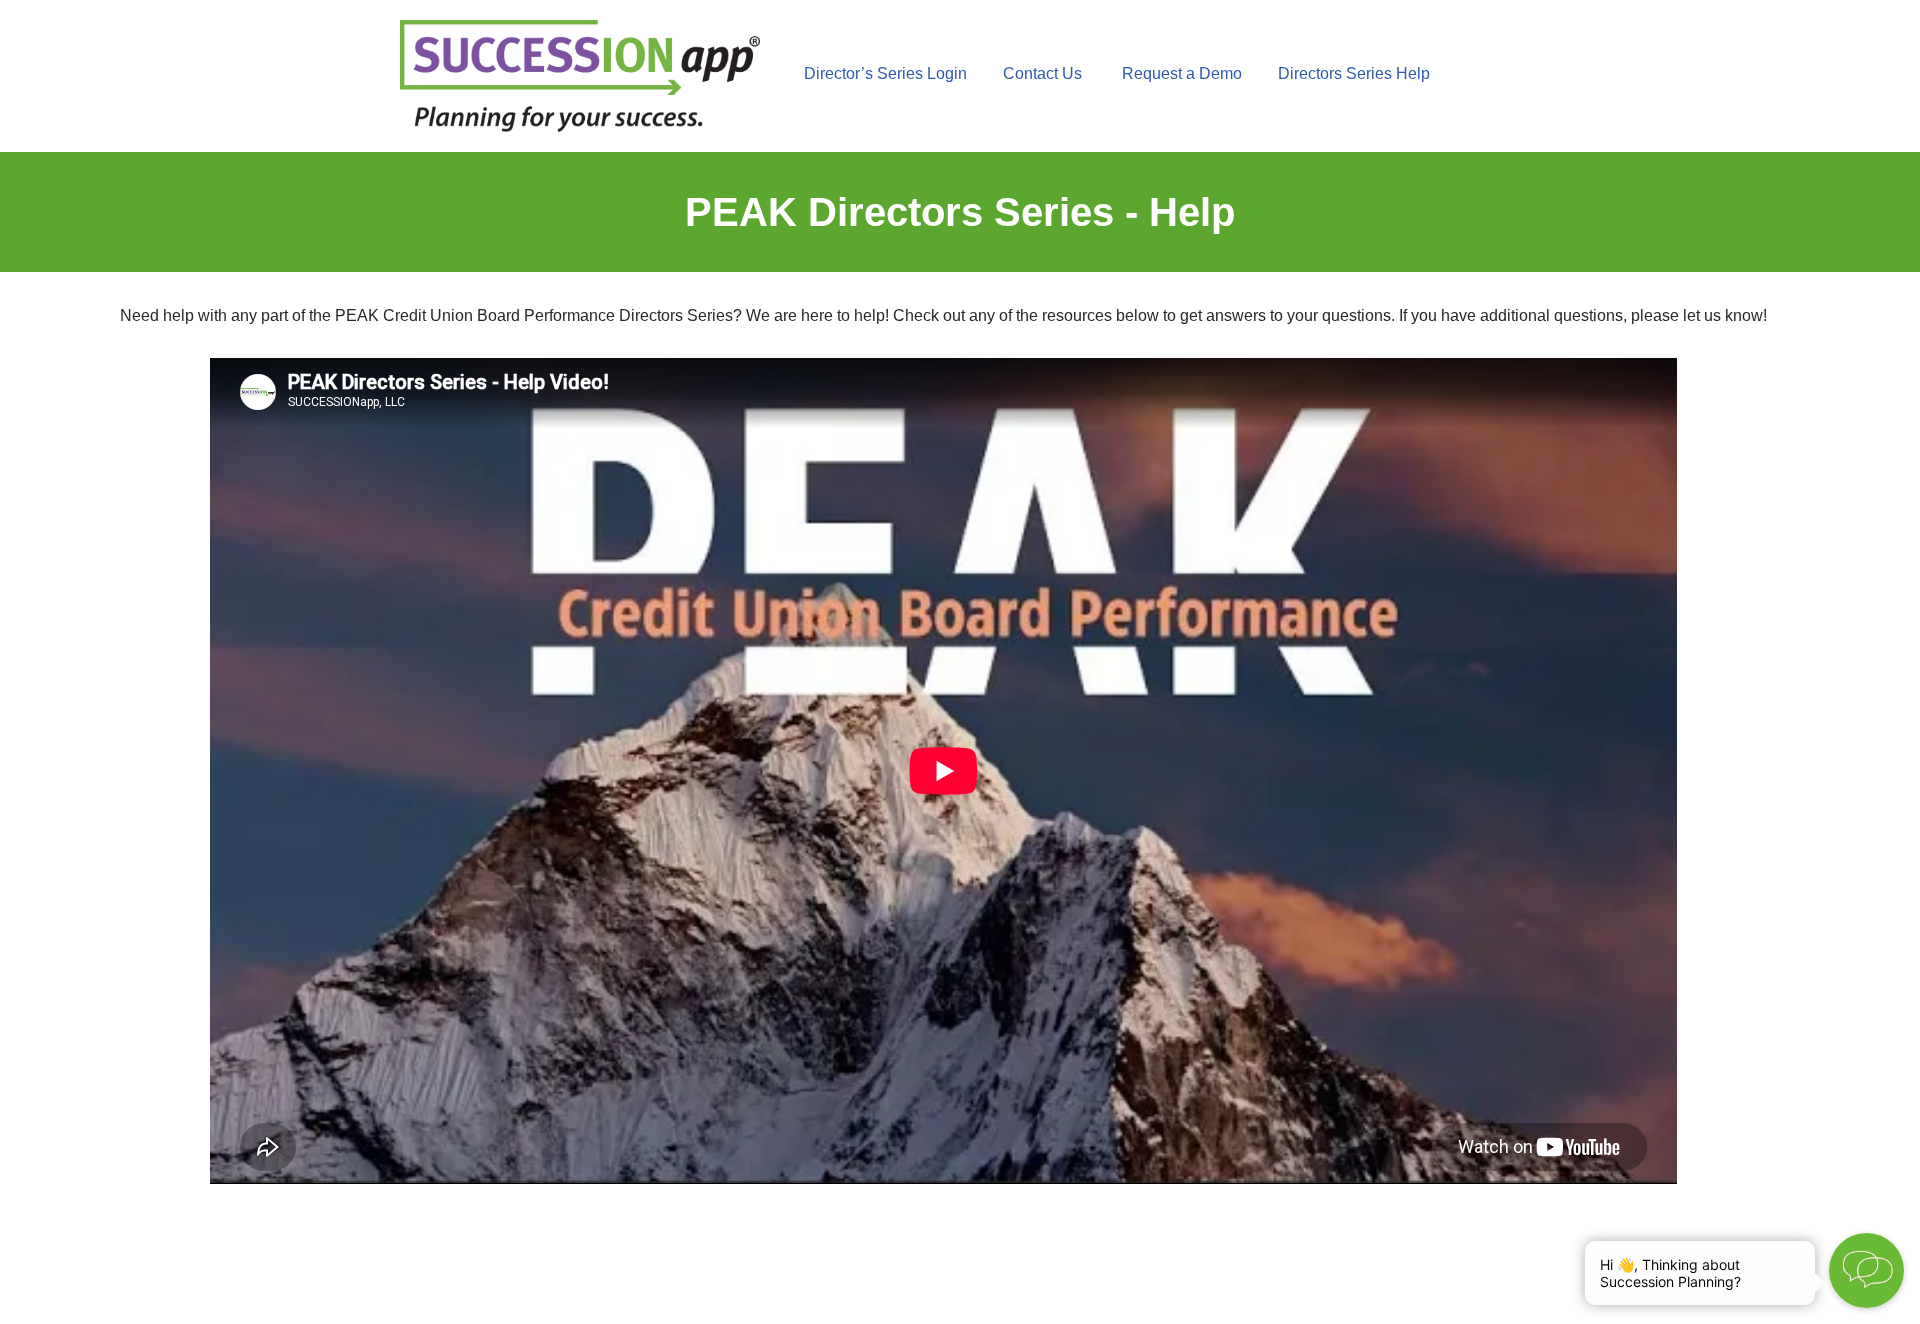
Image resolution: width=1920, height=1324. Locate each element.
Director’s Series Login (885, 73)
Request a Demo (1190, 73)
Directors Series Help (1354, 73)
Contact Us (1042, 73)
